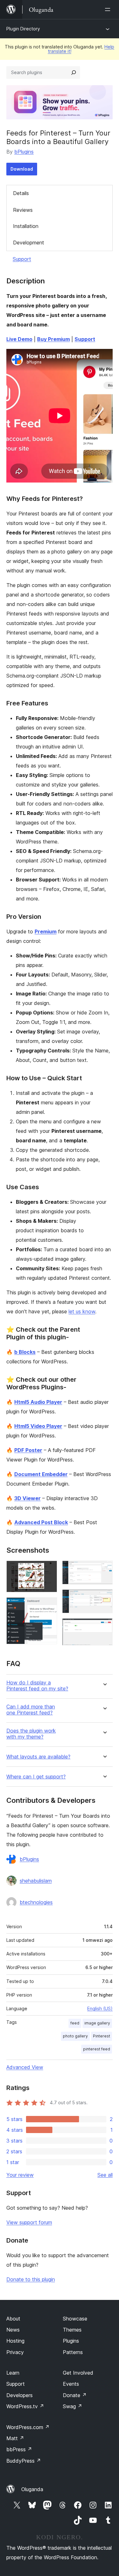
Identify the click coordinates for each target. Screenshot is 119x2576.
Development (29, 243)
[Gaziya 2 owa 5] (49, 1606)
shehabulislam (36, 1881)
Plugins (71, 2341)
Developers (20, 2395)
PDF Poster (28, 1450)
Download (22, 169)
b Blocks (25, 1352)
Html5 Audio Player (38, 1402)
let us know (82, 1311)
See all (105, 2175)
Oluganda (32, 2489)
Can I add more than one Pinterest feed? (31, 1710)
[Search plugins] (74, 73)
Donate (75, 2395)
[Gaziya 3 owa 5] (104, 1569)
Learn (13, 2373)
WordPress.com (28, 2427)
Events (71, 2384)
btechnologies (36, 1902)
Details (21, 193)
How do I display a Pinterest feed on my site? (37, 1686)
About (13, 2319)
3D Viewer (27, 1498)
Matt (15, 2438)
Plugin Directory (23, 29)
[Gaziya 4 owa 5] (104, 1598)
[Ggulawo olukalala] (109, 9)
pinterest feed (97, 2049)
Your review (20, 2175)
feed (75, 2023)
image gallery (97, 2023)
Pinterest (102, 2036)
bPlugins (24, 152)
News (13, 2330)
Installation (26, 226)
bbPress (19, 2449)
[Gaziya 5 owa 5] (104, 1627)
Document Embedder (41, 1474)
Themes (72, 2330)
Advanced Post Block (41, 1522)
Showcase (75, 2319)
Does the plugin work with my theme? (31, 1734)
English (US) (100, 2008)
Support (22, 259)
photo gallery (75, 2036)
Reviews (23, 210)
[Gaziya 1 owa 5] (49, 1569)
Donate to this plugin (31, 2279)
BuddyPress (24, 2461)
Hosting (15, 2341)
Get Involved (78, 2373)
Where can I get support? (36, 1777)
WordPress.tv (25, 2406)
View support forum (29, 2222)
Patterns (73, 2352)
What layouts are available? (38, 1757)
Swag (73, 2406)
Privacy (15, 2352)
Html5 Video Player (38, 1426)
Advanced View (25, 2067)
